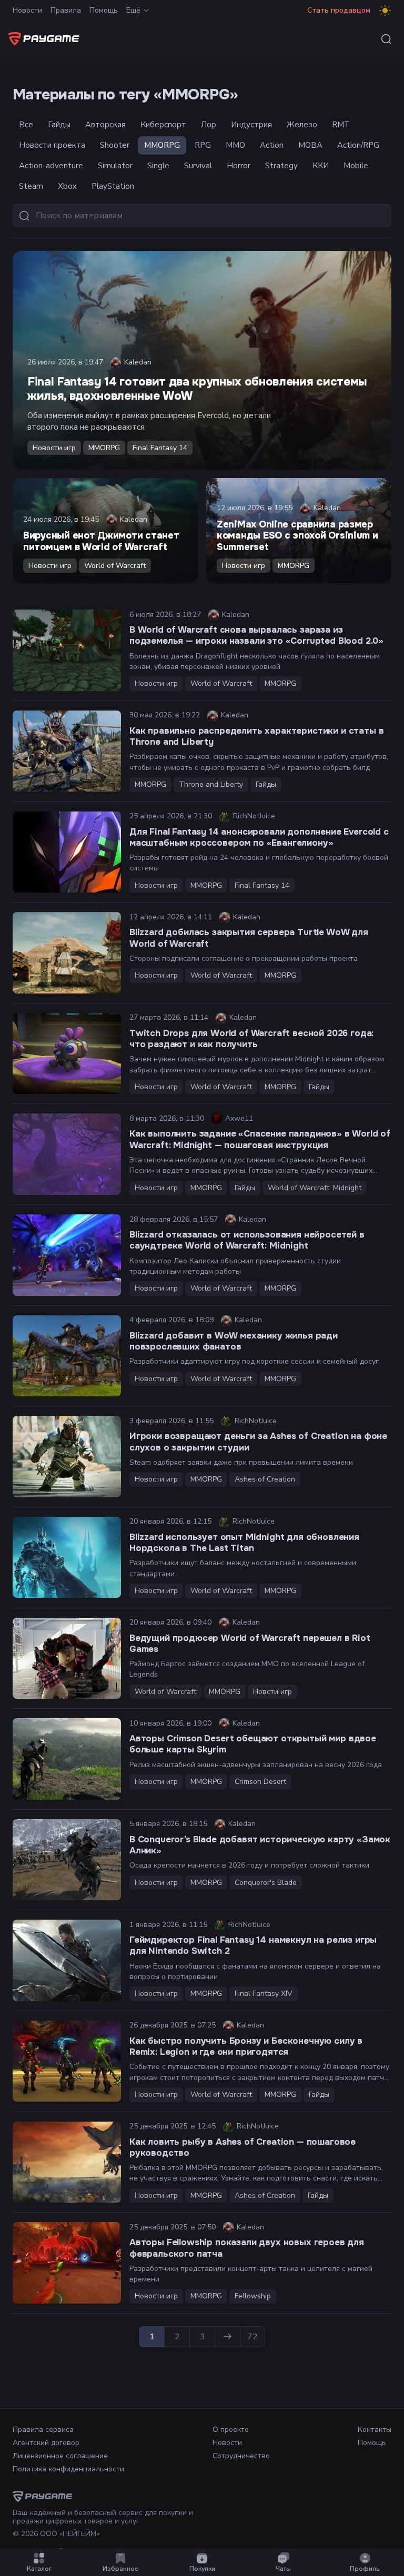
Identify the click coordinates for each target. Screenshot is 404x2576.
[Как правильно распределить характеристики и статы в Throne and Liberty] (67, 751)
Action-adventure (51, 166)
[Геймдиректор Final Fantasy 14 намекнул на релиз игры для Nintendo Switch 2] (67, 1960)
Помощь (104, 10)
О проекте (231, 2430)
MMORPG (162, 145)
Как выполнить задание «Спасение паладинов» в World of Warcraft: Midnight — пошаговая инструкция (260, 1139)
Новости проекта (52, 145)
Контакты (375, 2430)
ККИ (321, 166)
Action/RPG (358, 145)
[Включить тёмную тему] (385, 11)
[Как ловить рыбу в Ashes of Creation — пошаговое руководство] (67, 2162)
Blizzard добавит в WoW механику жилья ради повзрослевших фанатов (234, 1341)
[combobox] (386, 39)
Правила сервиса (43, 2430)
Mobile (356, 166)
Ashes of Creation (265, 1479)
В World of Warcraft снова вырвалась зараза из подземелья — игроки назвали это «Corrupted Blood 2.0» (256, 635)
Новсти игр (272, 1692)
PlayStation (113, 186)
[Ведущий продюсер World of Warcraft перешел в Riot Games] (67, 1659)
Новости (27, 10)
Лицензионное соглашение (60, 2456)
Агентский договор (46, 2443)
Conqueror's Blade (266, 1883)
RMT (341, 125)
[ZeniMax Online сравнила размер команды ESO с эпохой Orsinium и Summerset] (299, 531)
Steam (31, 186)
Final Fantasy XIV (264, 1994)
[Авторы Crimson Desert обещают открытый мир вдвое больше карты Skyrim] (67, 1759)
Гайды (59, 125)
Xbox (67, 186)
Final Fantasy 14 (160, 448)
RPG (203, 145)
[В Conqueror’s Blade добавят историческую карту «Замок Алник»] (67, 1860)
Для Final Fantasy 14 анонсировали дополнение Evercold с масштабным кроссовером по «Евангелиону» (259, 837)
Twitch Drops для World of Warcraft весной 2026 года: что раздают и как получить (251, 1039)
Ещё (133, 10)
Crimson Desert (260, 1782)
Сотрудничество (241, 2456)
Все (26, 125)
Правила (66, 10)
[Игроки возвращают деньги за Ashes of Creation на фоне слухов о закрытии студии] (67, 1457)
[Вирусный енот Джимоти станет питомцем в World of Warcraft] (105, 531)
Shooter (115, 145)
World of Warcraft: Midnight (315, 1188)
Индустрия (251, 125)
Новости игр (54, 448)
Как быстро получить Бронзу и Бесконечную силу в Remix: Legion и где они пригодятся (246, 2046)
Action (272, 145)
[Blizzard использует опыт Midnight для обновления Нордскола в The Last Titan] (67, 1558)
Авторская (105, 125)
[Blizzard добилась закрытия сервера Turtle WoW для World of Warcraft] (67, 953)
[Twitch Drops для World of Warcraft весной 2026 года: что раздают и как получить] (67, 1054)
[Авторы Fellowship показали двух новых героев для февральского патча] (67, 2263)
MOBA (310, 145)
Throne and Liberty (211, 784)
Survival (198, 166)
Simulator (115, 166)
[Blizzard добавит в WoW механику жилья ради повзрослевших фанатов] (67, 1356)
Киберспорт (163, 125)
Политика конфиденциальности (68, 2469)
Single (158, 166)
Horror (239, 166)
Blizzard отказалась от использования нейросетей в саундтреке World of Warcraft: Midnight (247, 1240)
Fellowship (253, 2296)
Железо (302, 125)
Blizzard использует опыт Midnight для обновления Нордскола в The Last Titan (244, 1543)
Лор (209, 125)
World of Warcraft (115, 566)
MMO (235, 145)
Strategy (281, 166)
